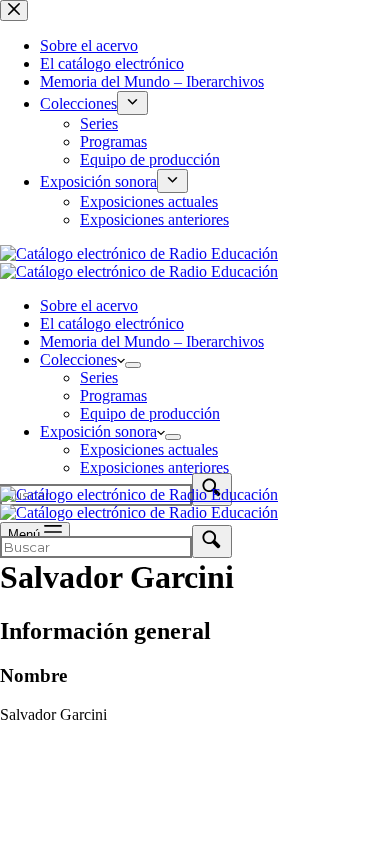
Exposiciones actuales (149, 449)
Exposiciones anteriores (154, 467)
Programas (113, 395)
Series (99, 377)
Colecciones (78, 359)
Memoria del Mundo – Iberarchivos (152, 341)
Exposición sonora (98, 431)
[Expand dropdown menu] (133, 365)
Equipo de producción (150, 413)
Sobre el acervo (89, 305)
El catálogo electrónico (112, 323)
